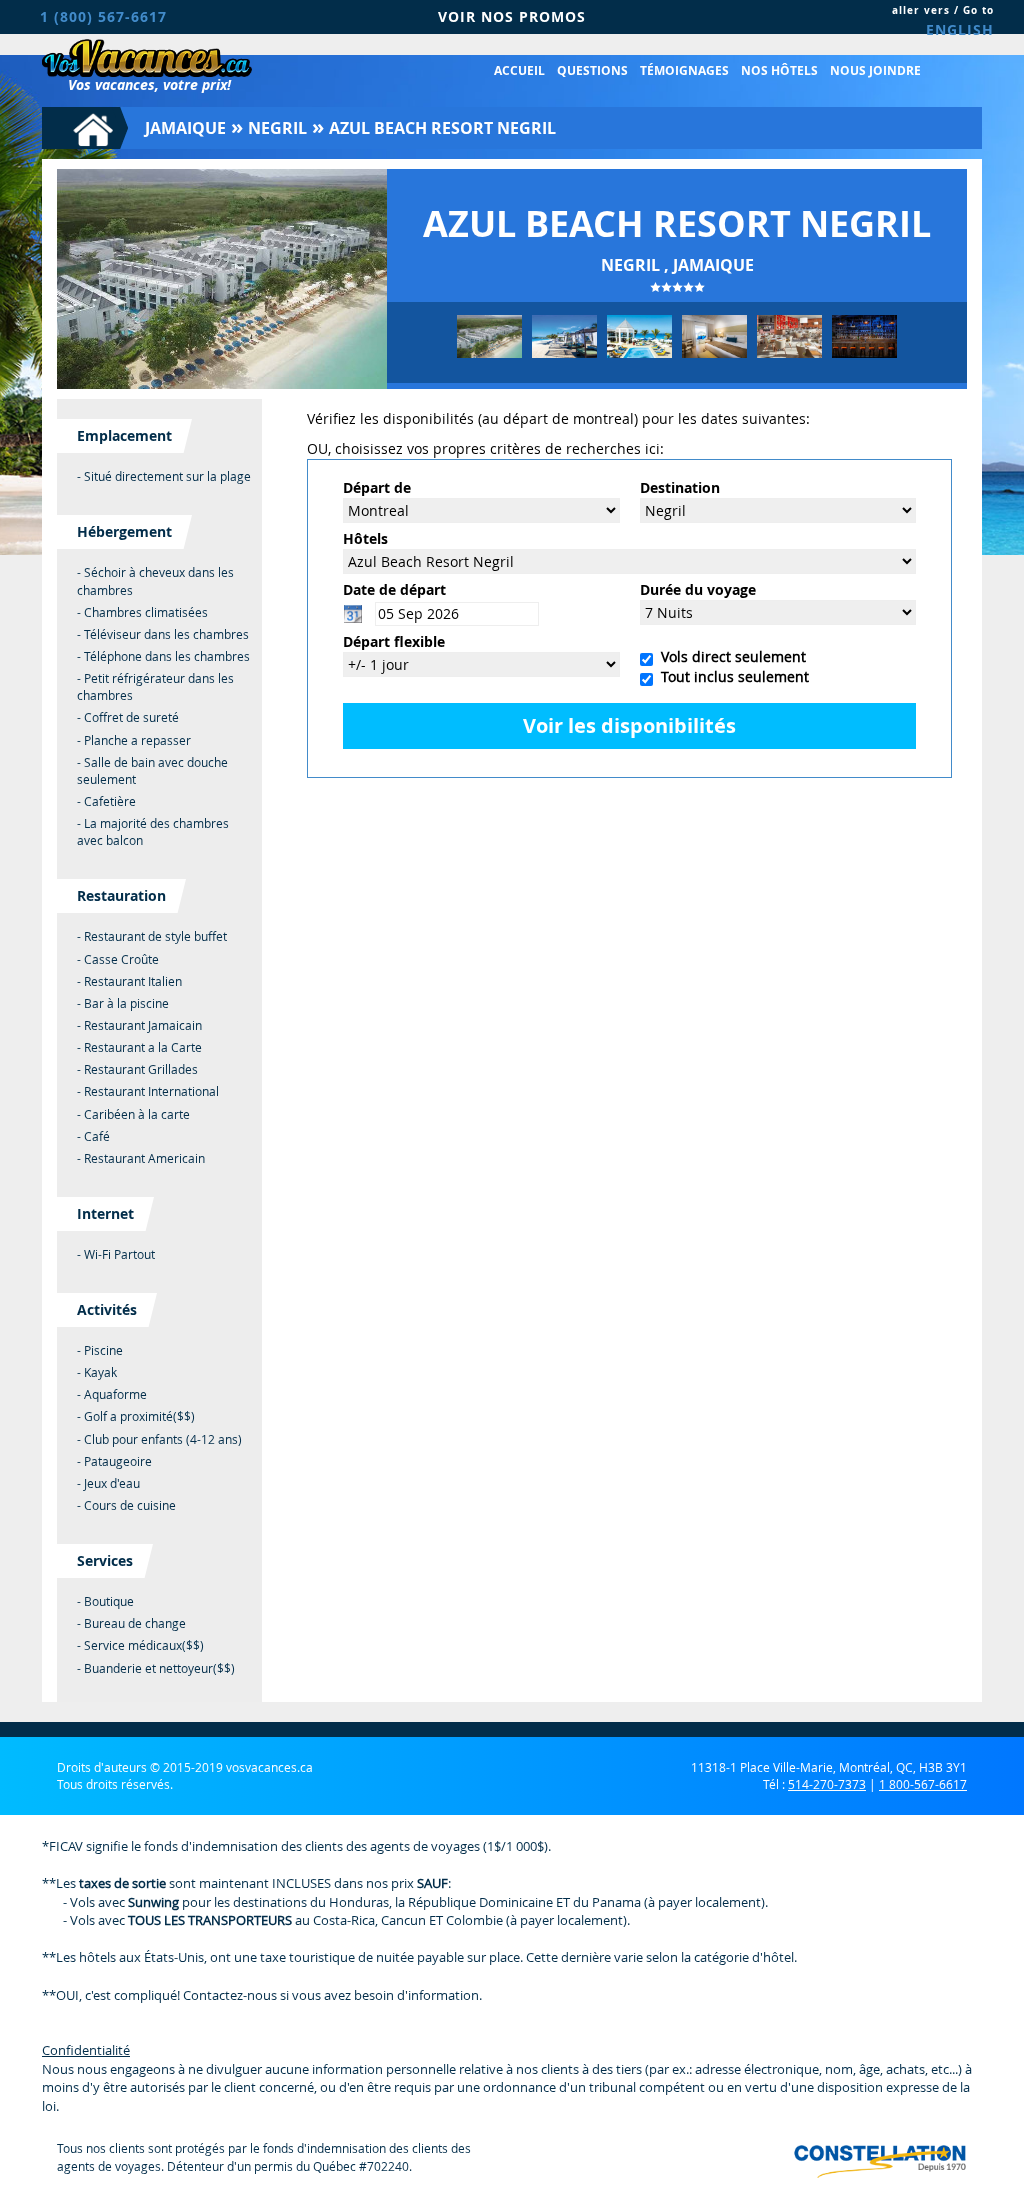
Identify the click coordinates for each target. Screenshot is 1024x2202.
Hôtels (365, 538)
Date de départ (394, 589)
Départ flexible (394, 641)
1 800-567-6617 (923, 1784)
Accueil (519, 70)
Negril (277, 128)
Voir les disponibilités (629, 725)
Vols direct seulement (729, 656)
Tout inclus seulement (731, 676)
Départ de (377, 487)
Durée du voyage (698, 589)
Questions (592, 70)
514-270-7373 (827, 1784)
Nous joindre (875, 70)
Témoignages (684, 70)
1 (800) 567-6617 (103, 16)
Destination (680, 487)
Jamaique (185, 128)
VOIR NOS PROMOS (512, 16)
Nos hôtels (779, 70)
